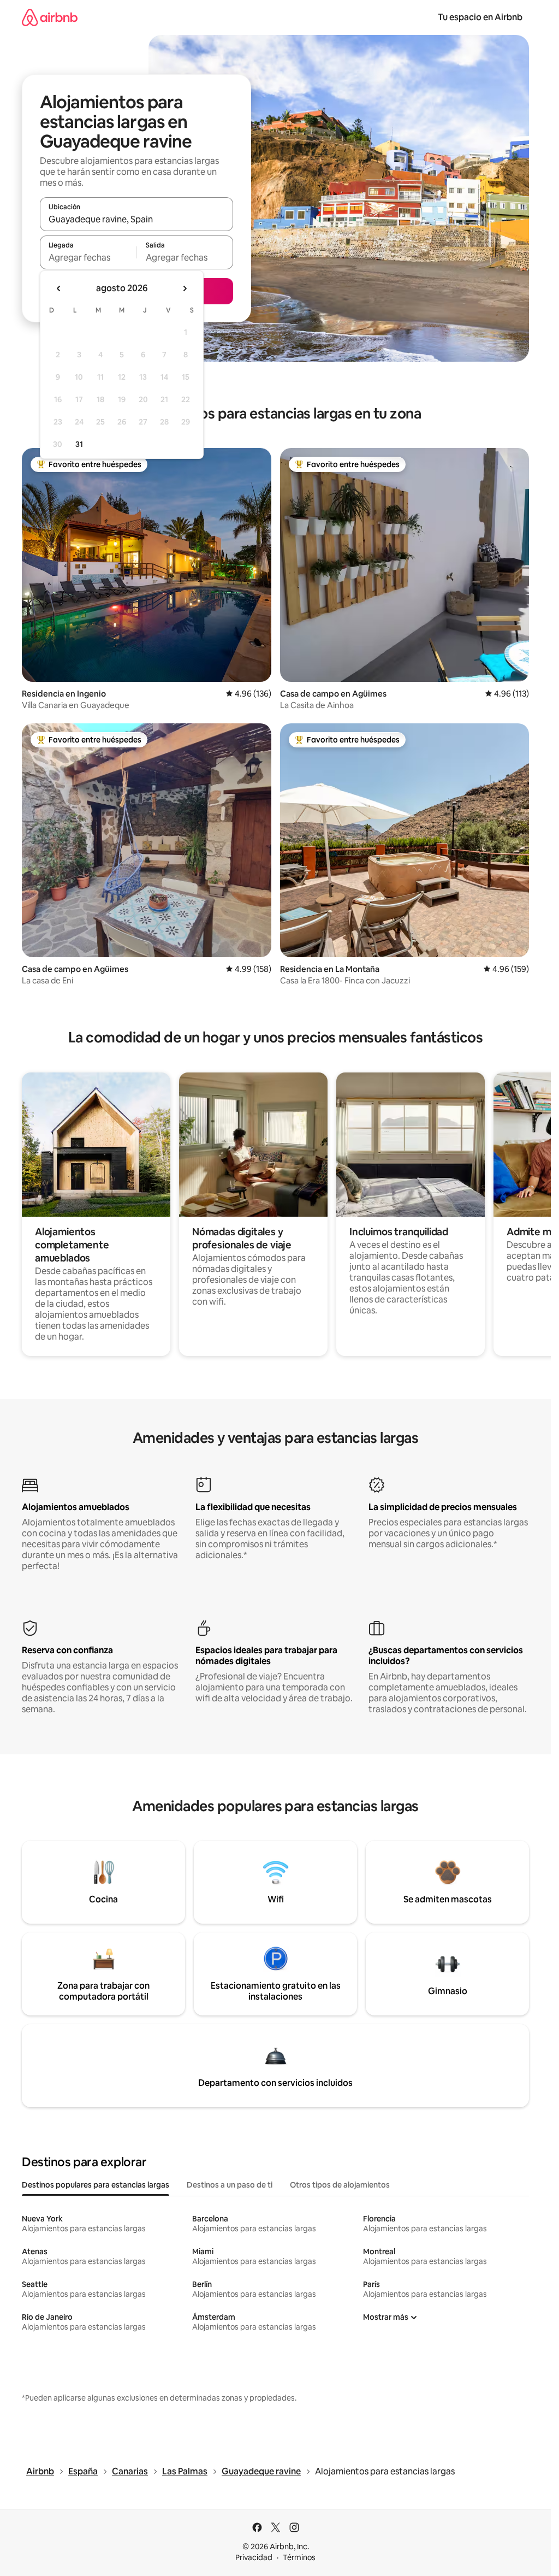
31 (79, 444)
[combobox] (136, 219)
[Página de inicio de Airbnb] (50, 17)
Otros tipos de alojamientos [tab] (340, 2185)
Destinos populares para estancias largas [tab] (96, 2185)
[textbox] (88, 257)
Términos (299, 2557)
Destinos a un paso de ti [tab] (230, 2185)
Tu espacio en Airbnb (480, 17)
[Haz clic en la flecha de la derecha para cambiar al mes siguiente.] (185, 288)
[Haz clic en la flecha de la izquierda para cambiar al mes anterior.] (59, 288)
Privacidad (254, 2557)
